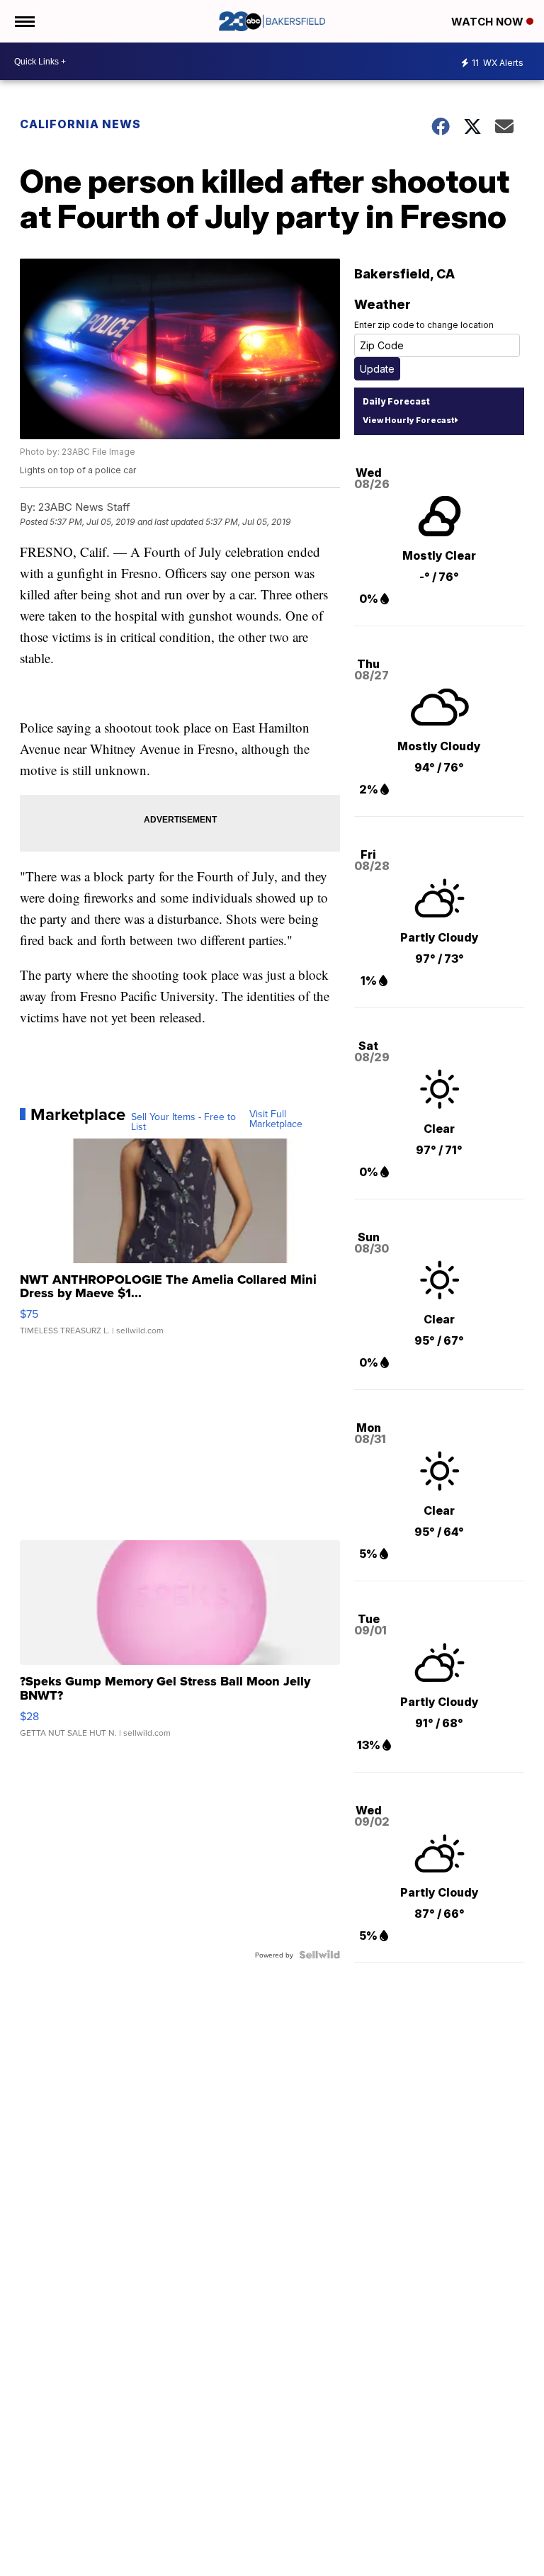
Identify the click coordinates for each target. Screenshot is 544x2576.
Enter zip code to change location (424, 325)
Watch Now (489, 22)
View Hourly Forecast (408, 420)
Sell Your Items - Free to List (183, 1122)
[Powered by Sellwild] (319, 1955)
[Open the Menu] (24, 21)
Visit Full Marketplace (276, 1119)
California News (80, 124)
